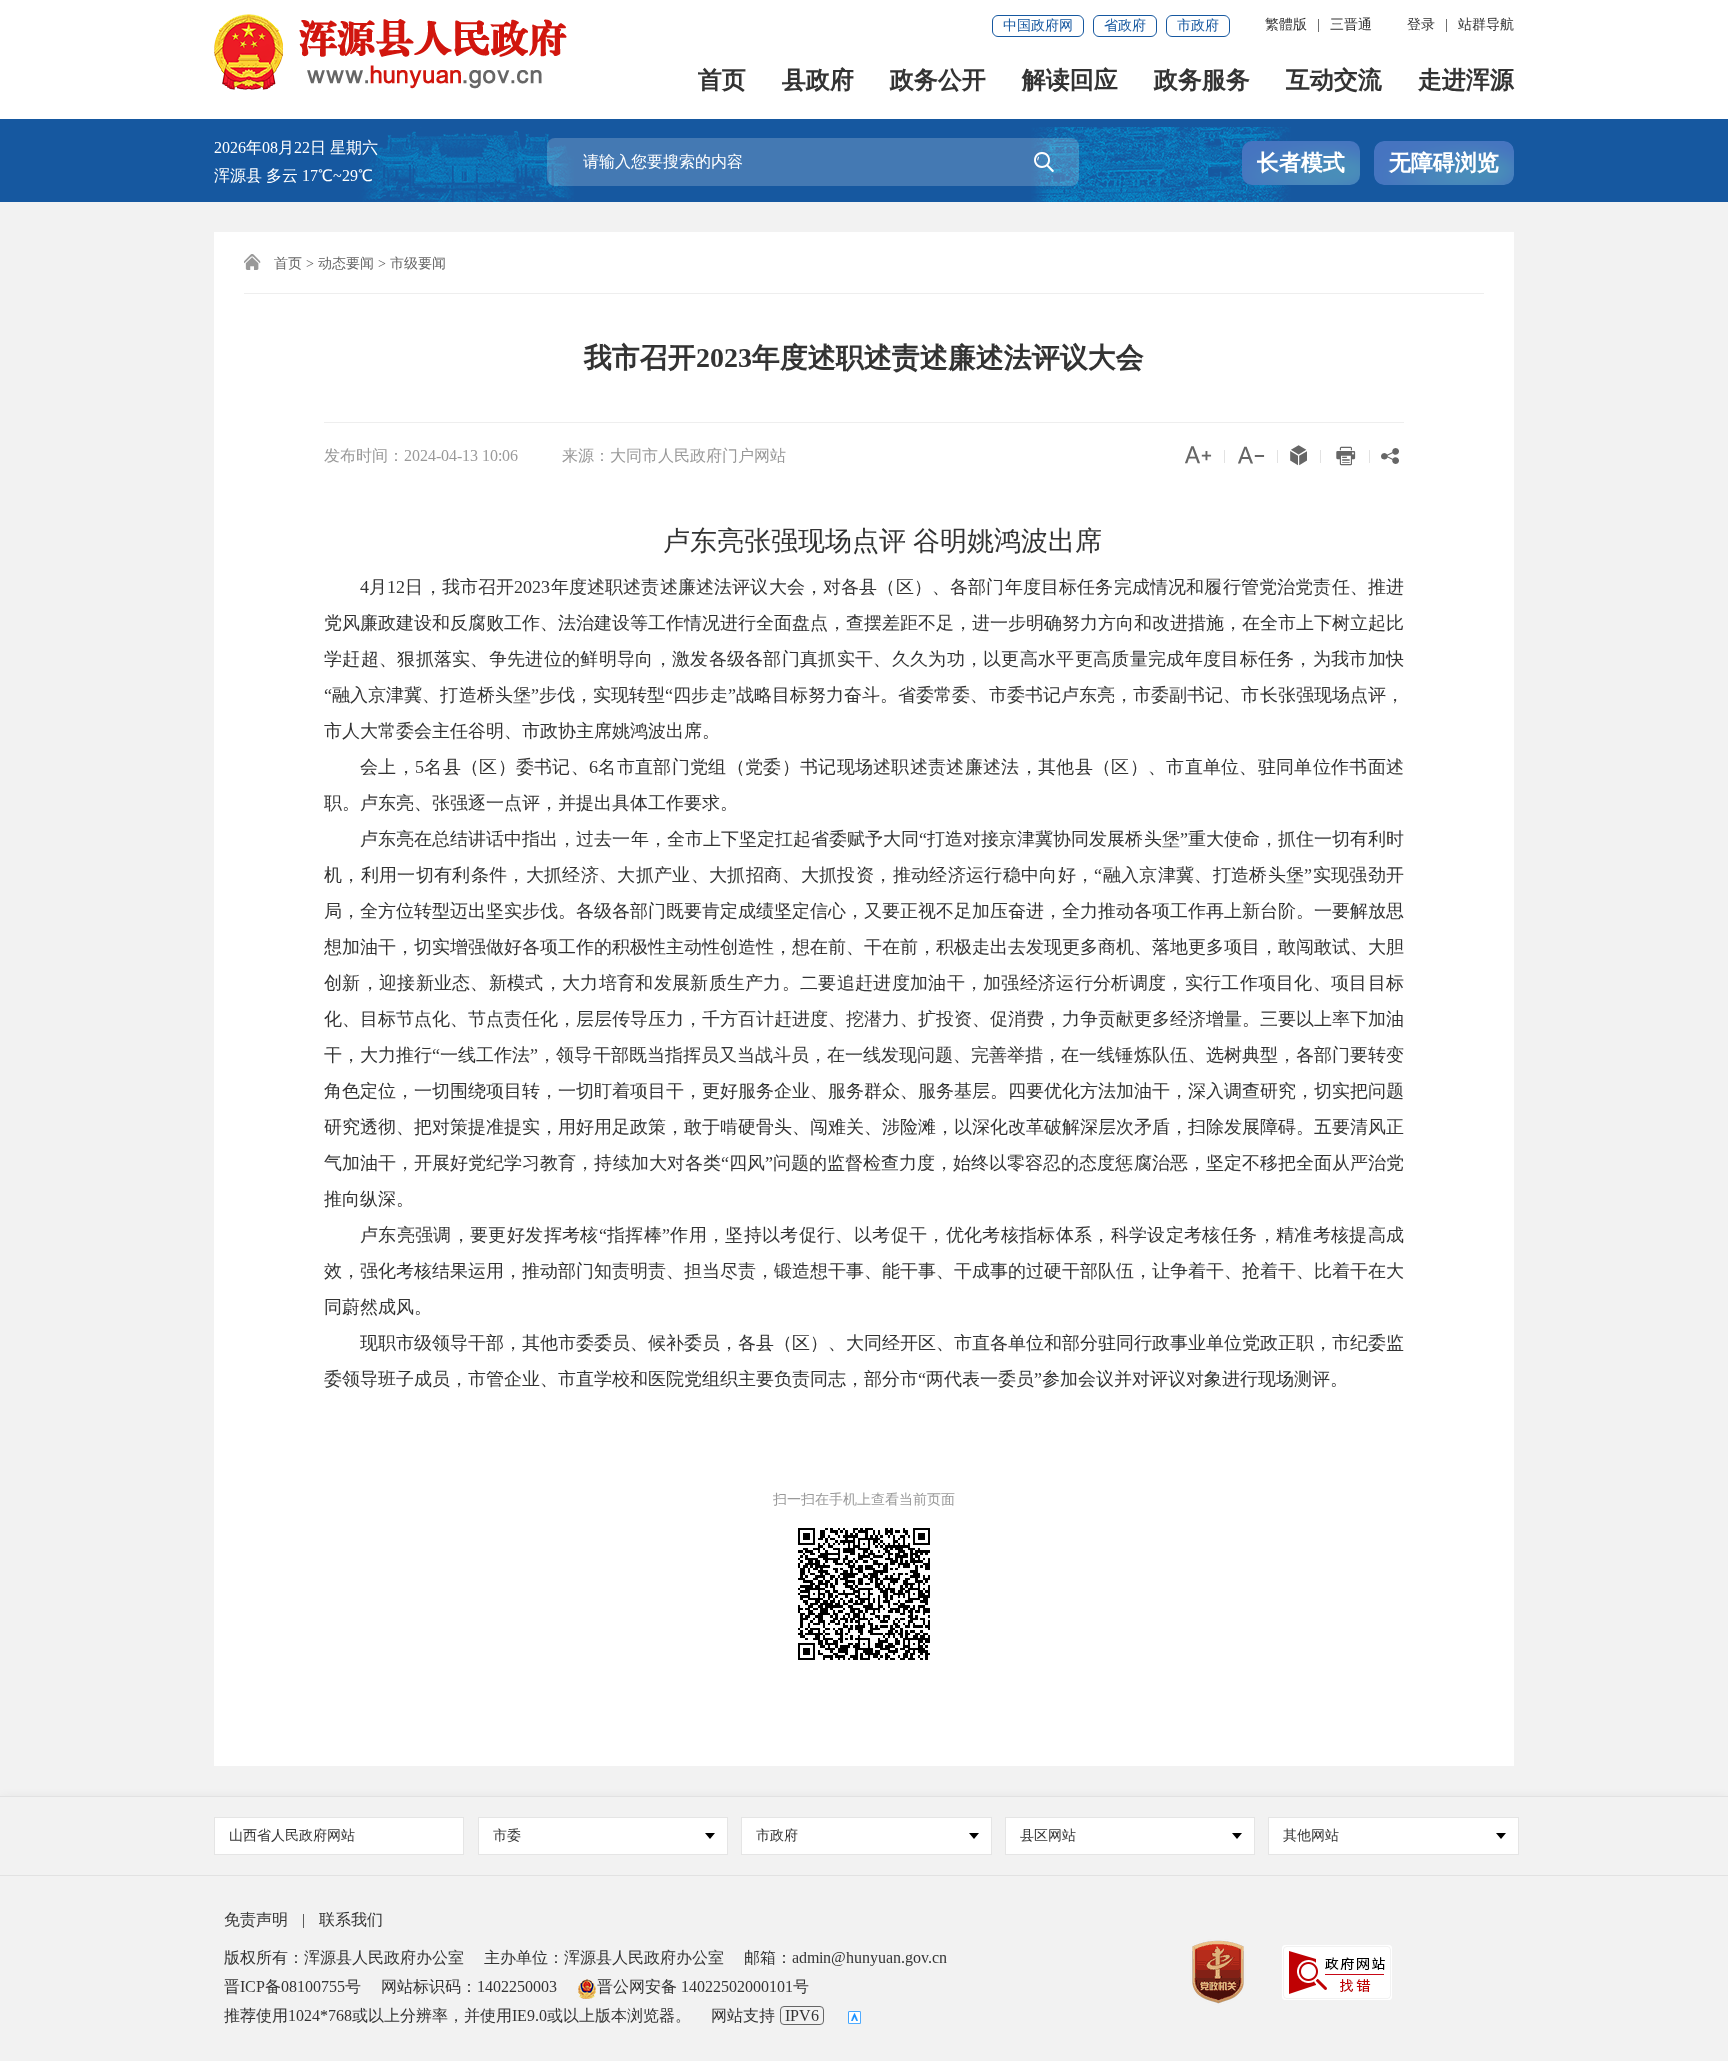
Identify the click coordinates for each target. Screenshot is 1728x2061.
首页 (722, 81)
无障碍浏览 (1444, 162)
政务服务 (1202, 81)
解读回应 (1070, 81)
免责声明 (256, 1919)
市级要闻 (418, 263)
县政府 (818, 81)
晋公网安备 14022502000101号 (703, 1986)
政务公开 (938, 81)
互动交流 (1334, 81)
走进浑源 (1466, 81)
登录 (1421, 24)
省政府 (1125, 25)
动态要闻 (346, 263)
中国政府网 (1038, 25)
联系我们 (351, 1919)
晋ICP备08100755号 (292, 1986)
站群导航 (1486, 24)
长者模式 (1301, 162)
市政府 (1198, 25)
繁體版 (1286, 24)
